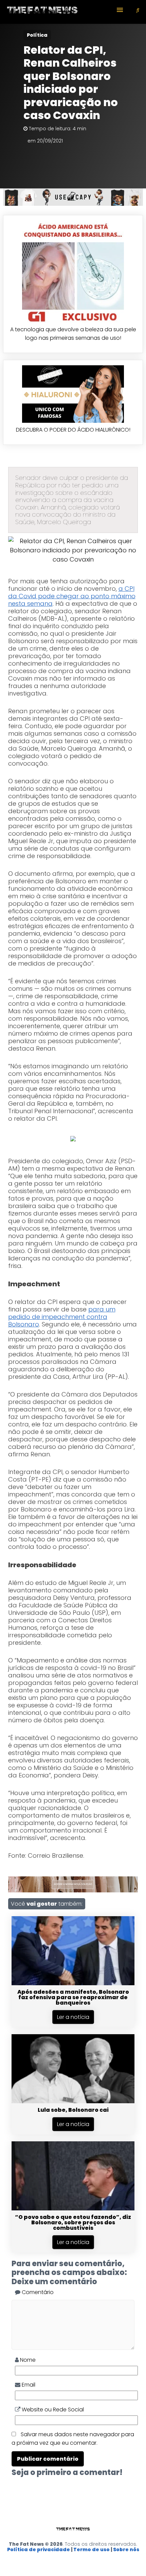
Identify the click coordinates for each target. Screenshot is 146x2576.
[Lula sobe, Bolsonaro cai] (73, 2101)
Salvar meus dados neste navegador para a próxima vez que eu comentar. (73, 2439)
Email (28, 2385)
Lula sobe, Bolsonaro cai (73, 2110)
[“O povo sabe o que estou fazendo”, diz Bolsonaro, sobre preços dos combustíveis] (73, 2209)
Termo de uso (92, 2549)
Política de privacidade (39, 2549)
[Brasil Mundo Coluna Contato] (73, 12)
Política (37, 35)
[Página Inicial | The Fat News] (42, 12)
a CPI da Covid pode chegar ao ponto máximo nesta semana (72, 596)
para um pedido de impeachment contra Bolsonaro (62, 1317)
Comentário (37, 2292)
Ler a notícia (73, 2017)
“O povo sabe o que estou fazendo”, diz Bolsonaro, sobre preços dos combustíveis (73, 2222)
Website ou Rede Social (52, 2410)
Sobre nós (126, 2549)
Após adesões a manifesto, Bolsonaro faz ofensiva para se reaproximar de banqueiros (73, 1997)
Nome (27, 2360)
